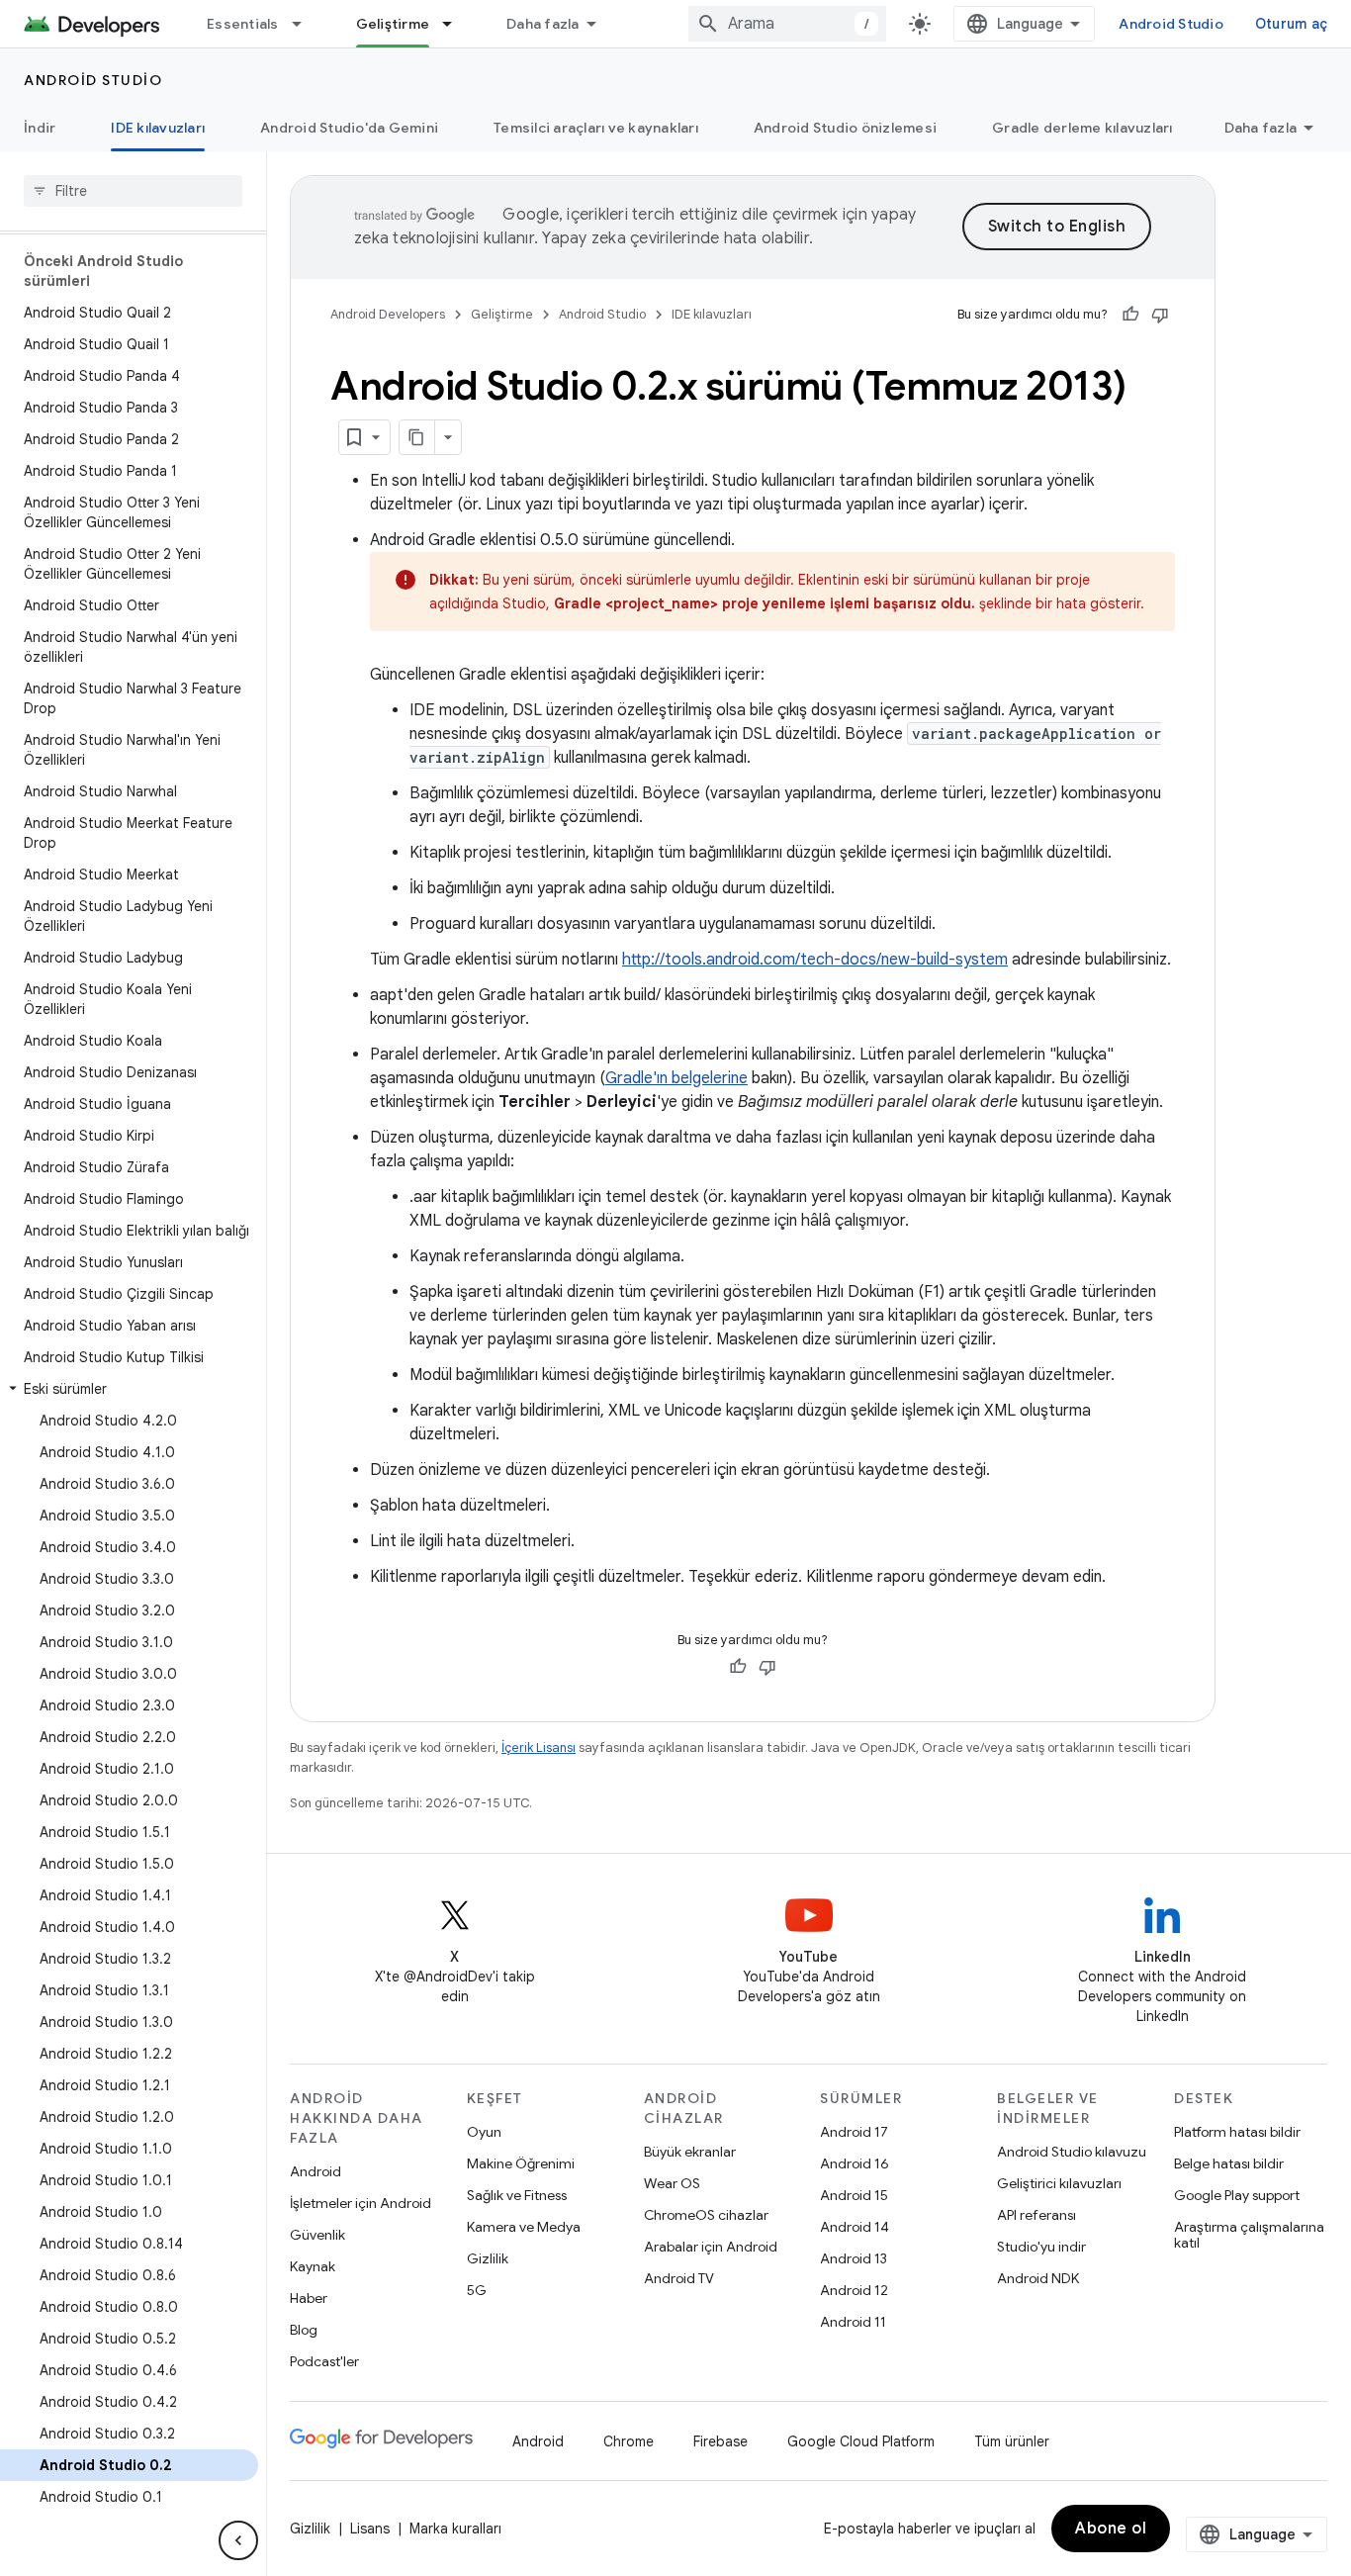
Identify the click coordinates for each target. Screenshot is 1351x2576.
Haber (309, 2298)
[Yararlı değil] (1160, 315)
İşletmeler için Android (360, 2203)
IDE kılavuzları (158, 128)
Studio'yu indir (1041, 2247)
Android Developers (388, 314)
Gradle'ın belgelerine (676, 1078)
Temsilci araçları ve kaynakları (596, 128)
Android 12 (854, 2290)
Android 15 (854, 2195)
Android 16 (855, 2163)
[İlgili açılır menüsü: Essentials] (306, 24)
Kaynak (313, 2266)
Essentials (243, 24)
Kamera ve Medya (524, 2227)
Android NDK (1038, 2278)
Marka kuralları (455, 2529)
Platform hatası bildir (1237, 2132)
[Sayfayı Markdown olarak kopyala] (417, 437)
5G (477, 2290)
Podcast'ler (324, 2361)
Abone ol (1111, 2529)
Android (315, 2171)
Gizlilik (488, 2258)
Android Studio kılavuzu (1072, 2152)
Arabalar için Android (711, 2247)
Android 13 (854, 2258)
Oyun (484, 2132)
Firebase (721, 2441)
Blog (304, 2330)
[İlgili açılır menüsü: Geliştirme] (456, 24)
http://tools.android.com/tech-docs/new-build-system (815, 960)
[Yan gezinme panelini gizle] (238, 2540)
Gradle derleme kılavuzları (1082, 128)
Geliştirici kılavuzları (1059, 2183)
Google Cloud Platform (861, 2441)
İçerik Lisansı (539, 1748)
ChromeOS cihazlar (706, 2215)
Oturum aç (1291, 24)
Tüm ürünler (1012, 2441)
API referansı (1036, 2215)
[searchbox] (133, 191)
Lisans (370, 2529)
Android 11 (853, 2322)
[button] (129, 1389)
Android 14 (855, 2227)
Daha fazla (543, 24)
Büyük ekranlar (690, 2152)
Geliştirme (393, 24)
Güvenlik (317, 2235)
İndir (40, 128)
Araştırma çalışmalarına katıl (1249, 2235)
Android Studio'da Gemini (349, 128)
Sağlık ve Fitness (517, 2195)
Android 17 (854, 2132)
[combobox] (787, 24)
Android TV (679, 2278)
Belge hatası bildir (1229, 2163)
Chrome (629, 2441)
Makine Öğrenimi (521, 2163)
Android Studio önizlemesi (845, 128)
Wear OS (672, 2183)
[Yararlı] (1130, 315)
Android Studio (1171, 24)
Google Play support (1237, 2195)
